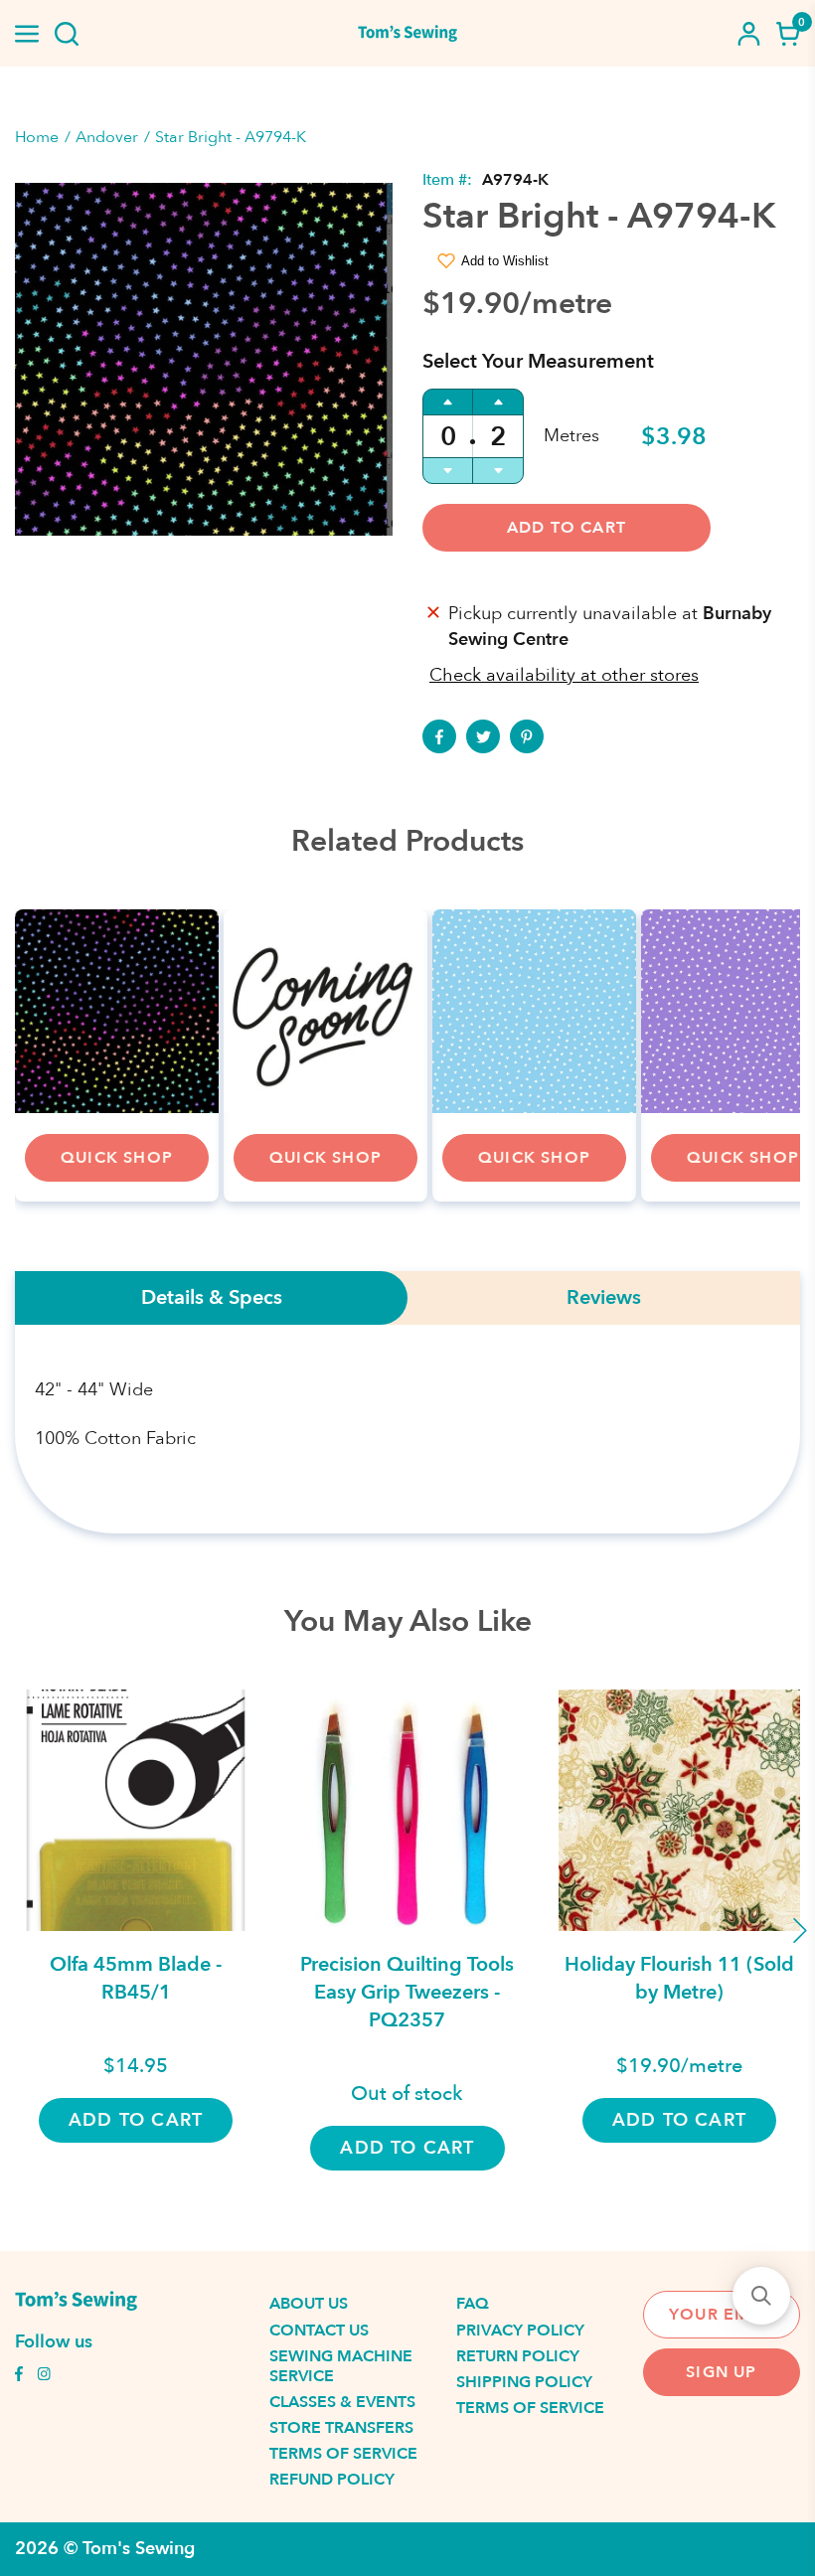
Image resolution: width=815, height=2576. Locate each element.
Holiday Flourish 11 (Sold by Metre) (679, 1978)
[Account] (748, 34)
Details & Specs (212, 1298)
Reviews (604, 1298)
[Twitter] (483, 736)
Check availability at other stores (564, 675)
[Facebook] (439, 736)
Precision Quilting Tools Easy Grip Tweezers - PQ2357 (407, 1992)
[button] (761, 2296)
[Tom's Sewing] (407, 33)
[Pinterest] (527, 736)
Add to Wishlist (505, 261)
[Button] (67, 34)
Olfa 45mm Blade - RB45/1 (136, 1978)
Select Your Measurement (538, 361)
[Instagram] (44, 2376)
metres (571, 436)
